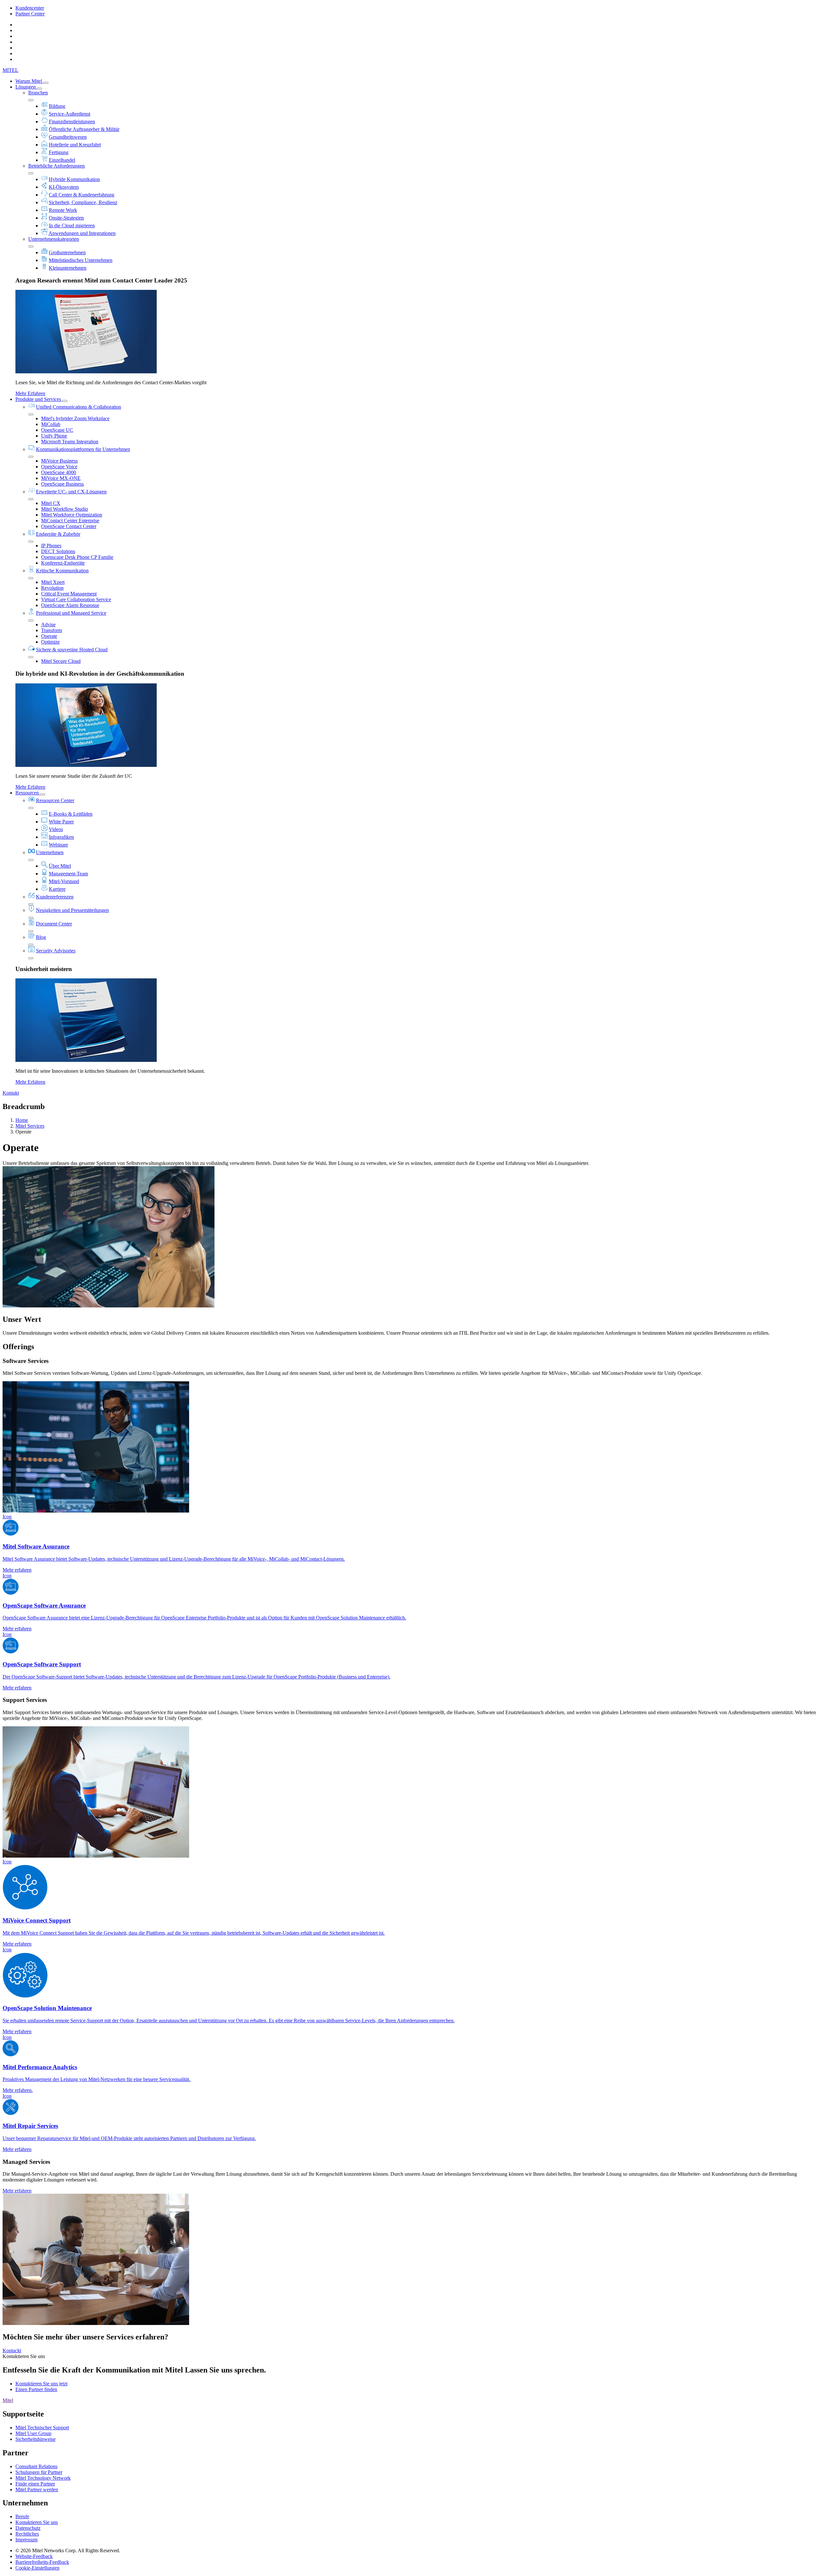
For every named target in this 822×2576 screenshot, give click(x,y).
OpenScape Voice (59, 467)
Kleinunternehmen (68, 268)
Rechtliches (27, 2534)
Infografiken (61, 837)
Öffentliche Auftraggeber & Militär (84, 129)
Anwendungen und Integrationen (82, 233)
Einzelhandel (62, 160)
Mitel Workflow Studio (65, 509)
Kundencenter (30, 8)
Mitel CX (51, 503)
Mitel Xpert (53, 582)
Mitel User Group (33, 2433)
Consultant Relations (36, 2466)
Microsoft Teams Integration (70, 442)
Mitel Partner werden (37, 2489)
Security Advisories (56, 951)
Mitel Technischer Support (42, 2428)
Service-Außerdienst (70, 114)
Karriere (57, 889)
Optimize (50, 642)
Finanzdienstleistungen (72, 121)
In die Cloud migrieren (72, 226)
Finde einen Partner (35, 2484)
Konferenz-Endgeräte (63, 563)
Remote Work (63, 210)
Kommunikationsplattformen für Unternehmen (83, 449)
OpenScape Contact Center (69, 526)
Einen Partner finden (36, 2389)
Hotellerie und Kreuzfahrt (75, 145)
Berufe (22, 2516)
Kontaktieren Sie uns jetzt (41, 2384)
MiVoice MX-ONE (61, 478)
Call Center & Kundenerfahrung (82, 195)
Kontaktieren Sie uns (37, 2522)
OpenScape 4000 (59, 472)
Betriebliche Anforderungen (57, 166)
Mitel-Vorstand (64, 881)
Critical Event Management (69, 594)
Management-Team (68, 874)
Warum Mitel (29, 81)
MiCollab (51, 424)
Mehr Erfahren (30, 393)
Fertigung (59, 152)
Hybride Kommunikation (74, 179)
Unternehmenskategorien (54, 239)
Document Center (54, 924)
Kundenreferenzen (55, 897)
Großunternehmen (67, 252)
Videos (56, 829)
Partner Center (30, 14)
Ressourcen (28, 793)
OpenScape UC (57, 430)
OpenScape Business (62, 484)
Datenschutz (28, 2528)
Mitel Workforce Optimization (72, 515)
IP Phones (51, 546)
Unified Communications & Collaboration (79, 407)
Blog (41, 937)
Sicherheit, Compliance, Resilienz (83, 202)
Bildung (57, 106)
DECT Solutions (58, 551)
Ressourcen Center (55, 800)
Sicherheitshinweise (35, 2439)
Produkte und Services (39, 399)
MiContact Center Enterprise (70, 520)
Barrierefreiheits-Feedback (42, 2562)
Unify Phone (54, 436)
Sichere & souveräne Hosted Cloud (72, 650)
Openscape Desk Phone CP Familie (77, 557)
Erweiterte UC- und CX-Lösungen (71, 492)
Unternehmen (50, 852)
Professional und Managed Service (71, 613)
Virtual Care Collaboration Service (76, 599)
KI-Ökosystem (64, 187)
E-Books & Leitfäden (71, 814)
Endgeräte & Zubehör (58, 534)
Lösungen (26, 87)
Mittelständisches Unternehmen (81, 260)
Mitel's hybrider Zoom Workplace (75, 418)
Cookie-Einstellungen (37, 2568)
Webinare (58, 845)
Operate (49, 636)
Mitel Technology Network (43, 2478)
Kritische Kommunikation (62, 571)
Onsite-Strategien (66, 218)
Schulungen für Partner (39, 2472)
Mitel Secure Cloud (61, 661)
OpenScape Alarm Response (70, 605)
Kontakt (11, 1093)
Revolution (52, 588)
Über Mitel (60, 866)
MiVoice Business (59, 461)
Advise (48, 624)
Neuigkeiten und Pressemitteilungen (72, 910)
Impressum (26, 2540)
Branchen (38, 93)
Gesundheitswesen (68, 137)
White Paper (61, 822)
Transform (52, 630)
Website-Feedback (34, 2556)
